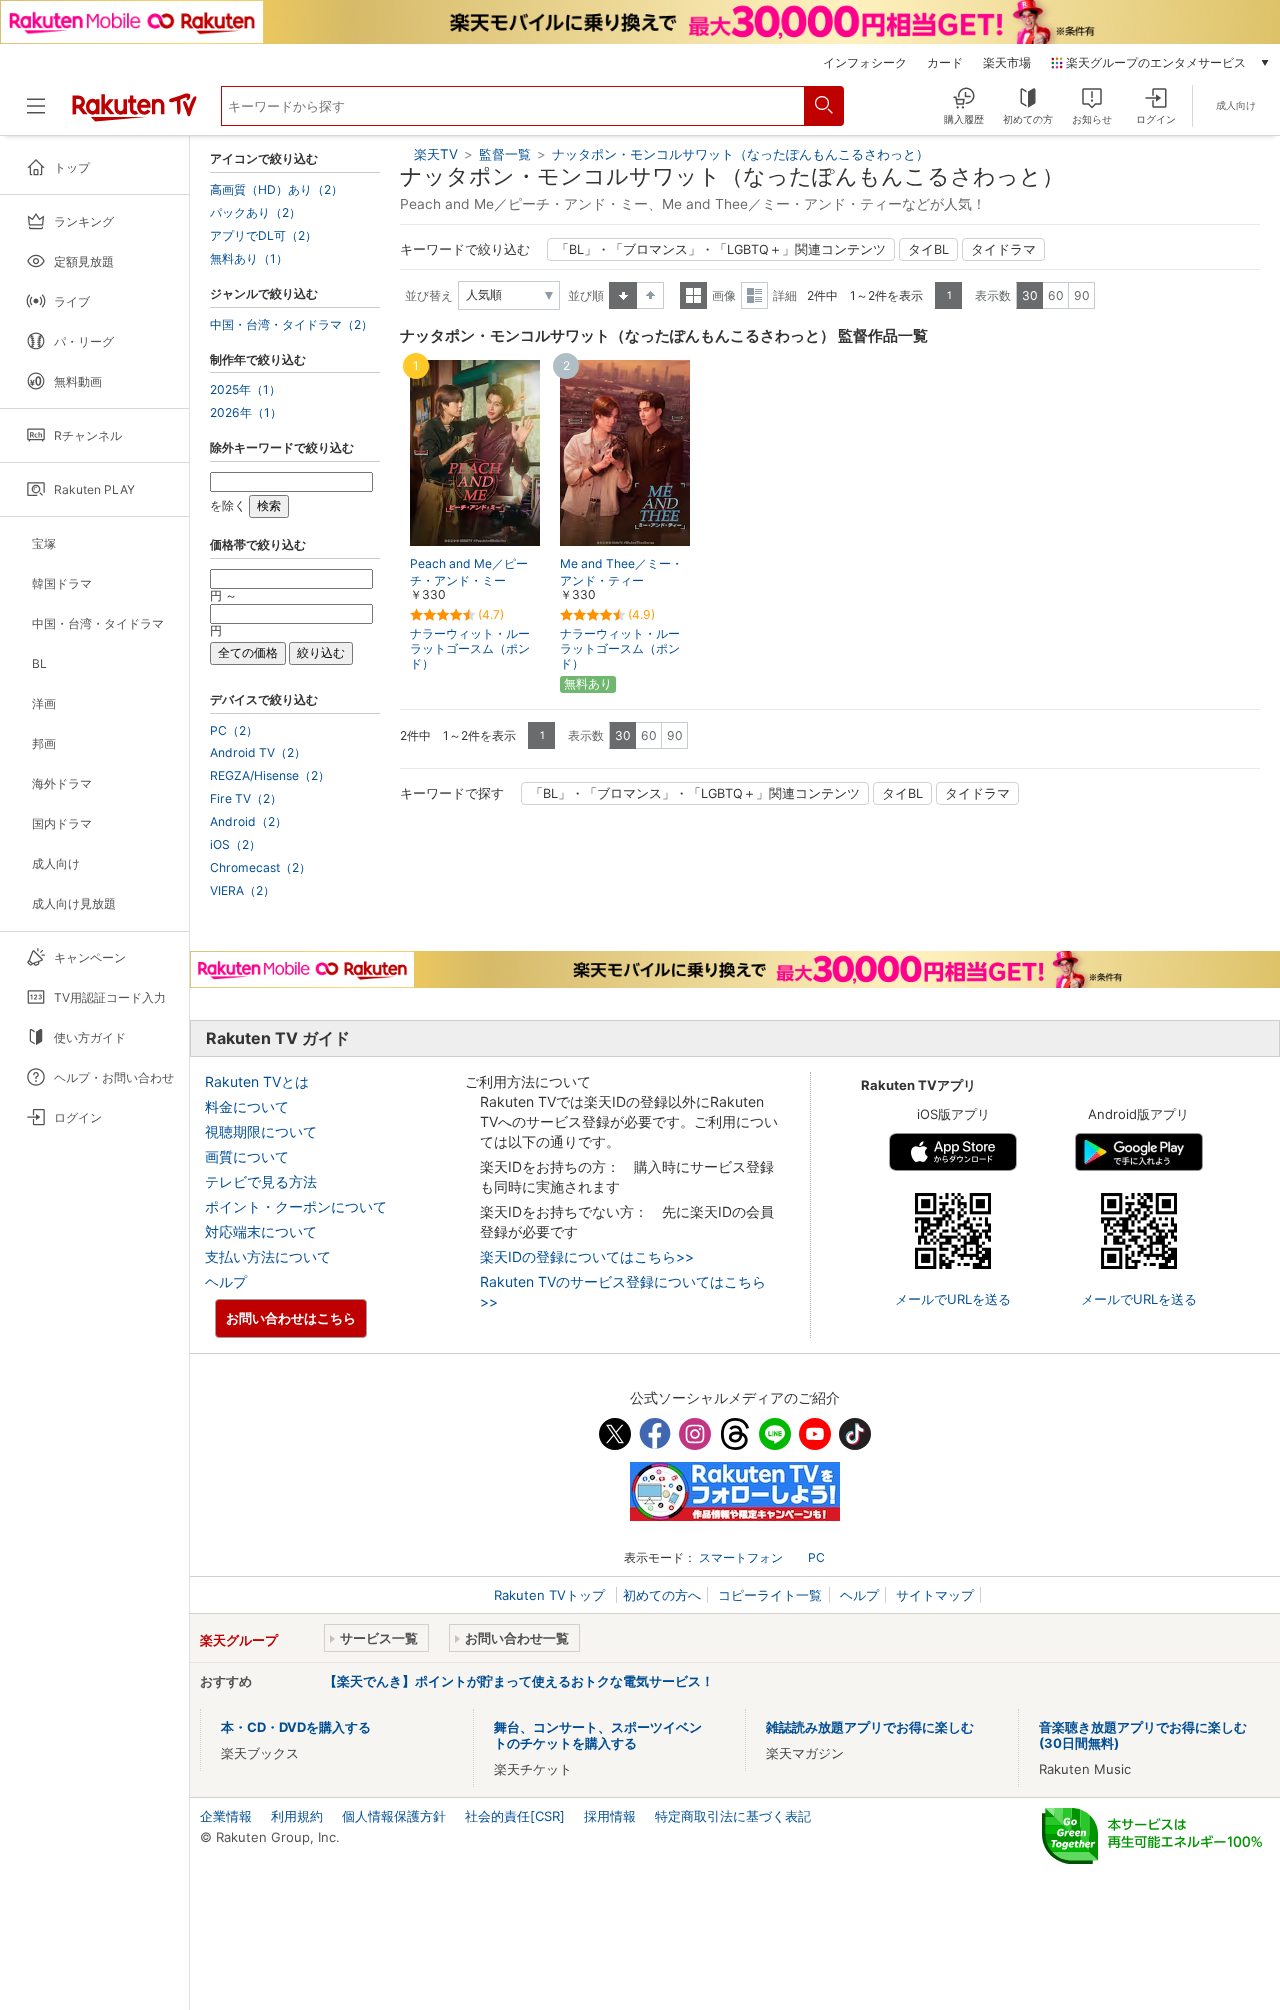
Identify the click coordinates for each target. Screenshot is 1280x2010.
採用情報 (610, 1816)
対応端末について (261, 1231)
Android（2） (248, 822)
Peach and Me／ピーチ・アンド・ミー (469, 572)
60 (1056, 295)
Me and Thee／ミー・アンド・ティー (621, 572)
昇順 (623, 295)
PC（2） (234, 731)
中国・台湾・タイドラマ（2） (291, 325)
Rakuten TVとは (257, 1081)
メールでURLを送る (953, 1299)
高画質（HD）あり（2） (276, 190)
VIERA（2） (242, 891)
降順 (650, 295)
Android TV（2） (258, 753)
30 (1030, 295)
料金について (247, 1106)
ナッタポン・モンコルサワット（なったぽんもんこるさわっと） (740, 154)
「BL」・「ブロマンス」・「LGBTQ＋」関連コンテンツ (721, 249)
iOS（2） (235, 845)
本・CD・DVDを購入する (296, 1727)
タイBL (928, 249)
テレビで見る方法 (261, 1181)
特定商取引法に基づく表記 (733, 1816)
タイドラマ (1003, 249)
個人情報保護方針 (394, 1816)
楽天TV (436, 154)
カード (945, 63)
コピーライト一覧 (770, 1595)
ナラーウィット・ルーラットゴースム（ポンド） (470, 648)
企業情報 (226, 1816)
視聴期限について (261, 1131)
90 (1082, 295)
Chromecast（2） (260, 868)
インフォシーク (865, 63)
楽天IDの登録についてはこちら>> (587, 1256)
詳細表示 (754, 295)
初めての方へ (662, 1595)
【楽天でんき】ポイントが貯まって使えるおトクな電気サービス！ (519, 1681)
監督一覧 (505, 154)
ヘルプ (226, 1281)
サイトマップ (935, 1595)
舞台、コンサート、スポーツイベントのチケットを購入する (598, 1735)
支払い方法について (268, 1256)
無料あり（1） (249, 259)
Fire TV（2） (246, 799)
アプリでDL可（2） (263, 236)
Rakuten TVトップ (551, 1595)
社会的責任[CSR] (515, 1816)
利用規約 (297, 1816)
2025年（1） (245, 390)
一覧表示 (693, 295)
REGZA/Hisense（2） (270, 776)
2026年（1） (246, 413)
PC (816, 1557)
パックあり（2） (255, 213)
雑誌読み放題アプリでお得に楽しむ (870, 1727)
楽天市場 (1007, 63)
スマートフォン (741, 1557)
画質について (247, 1156)
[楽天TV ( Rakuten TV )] (134, 114)
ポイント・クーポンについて (296, 1206)
